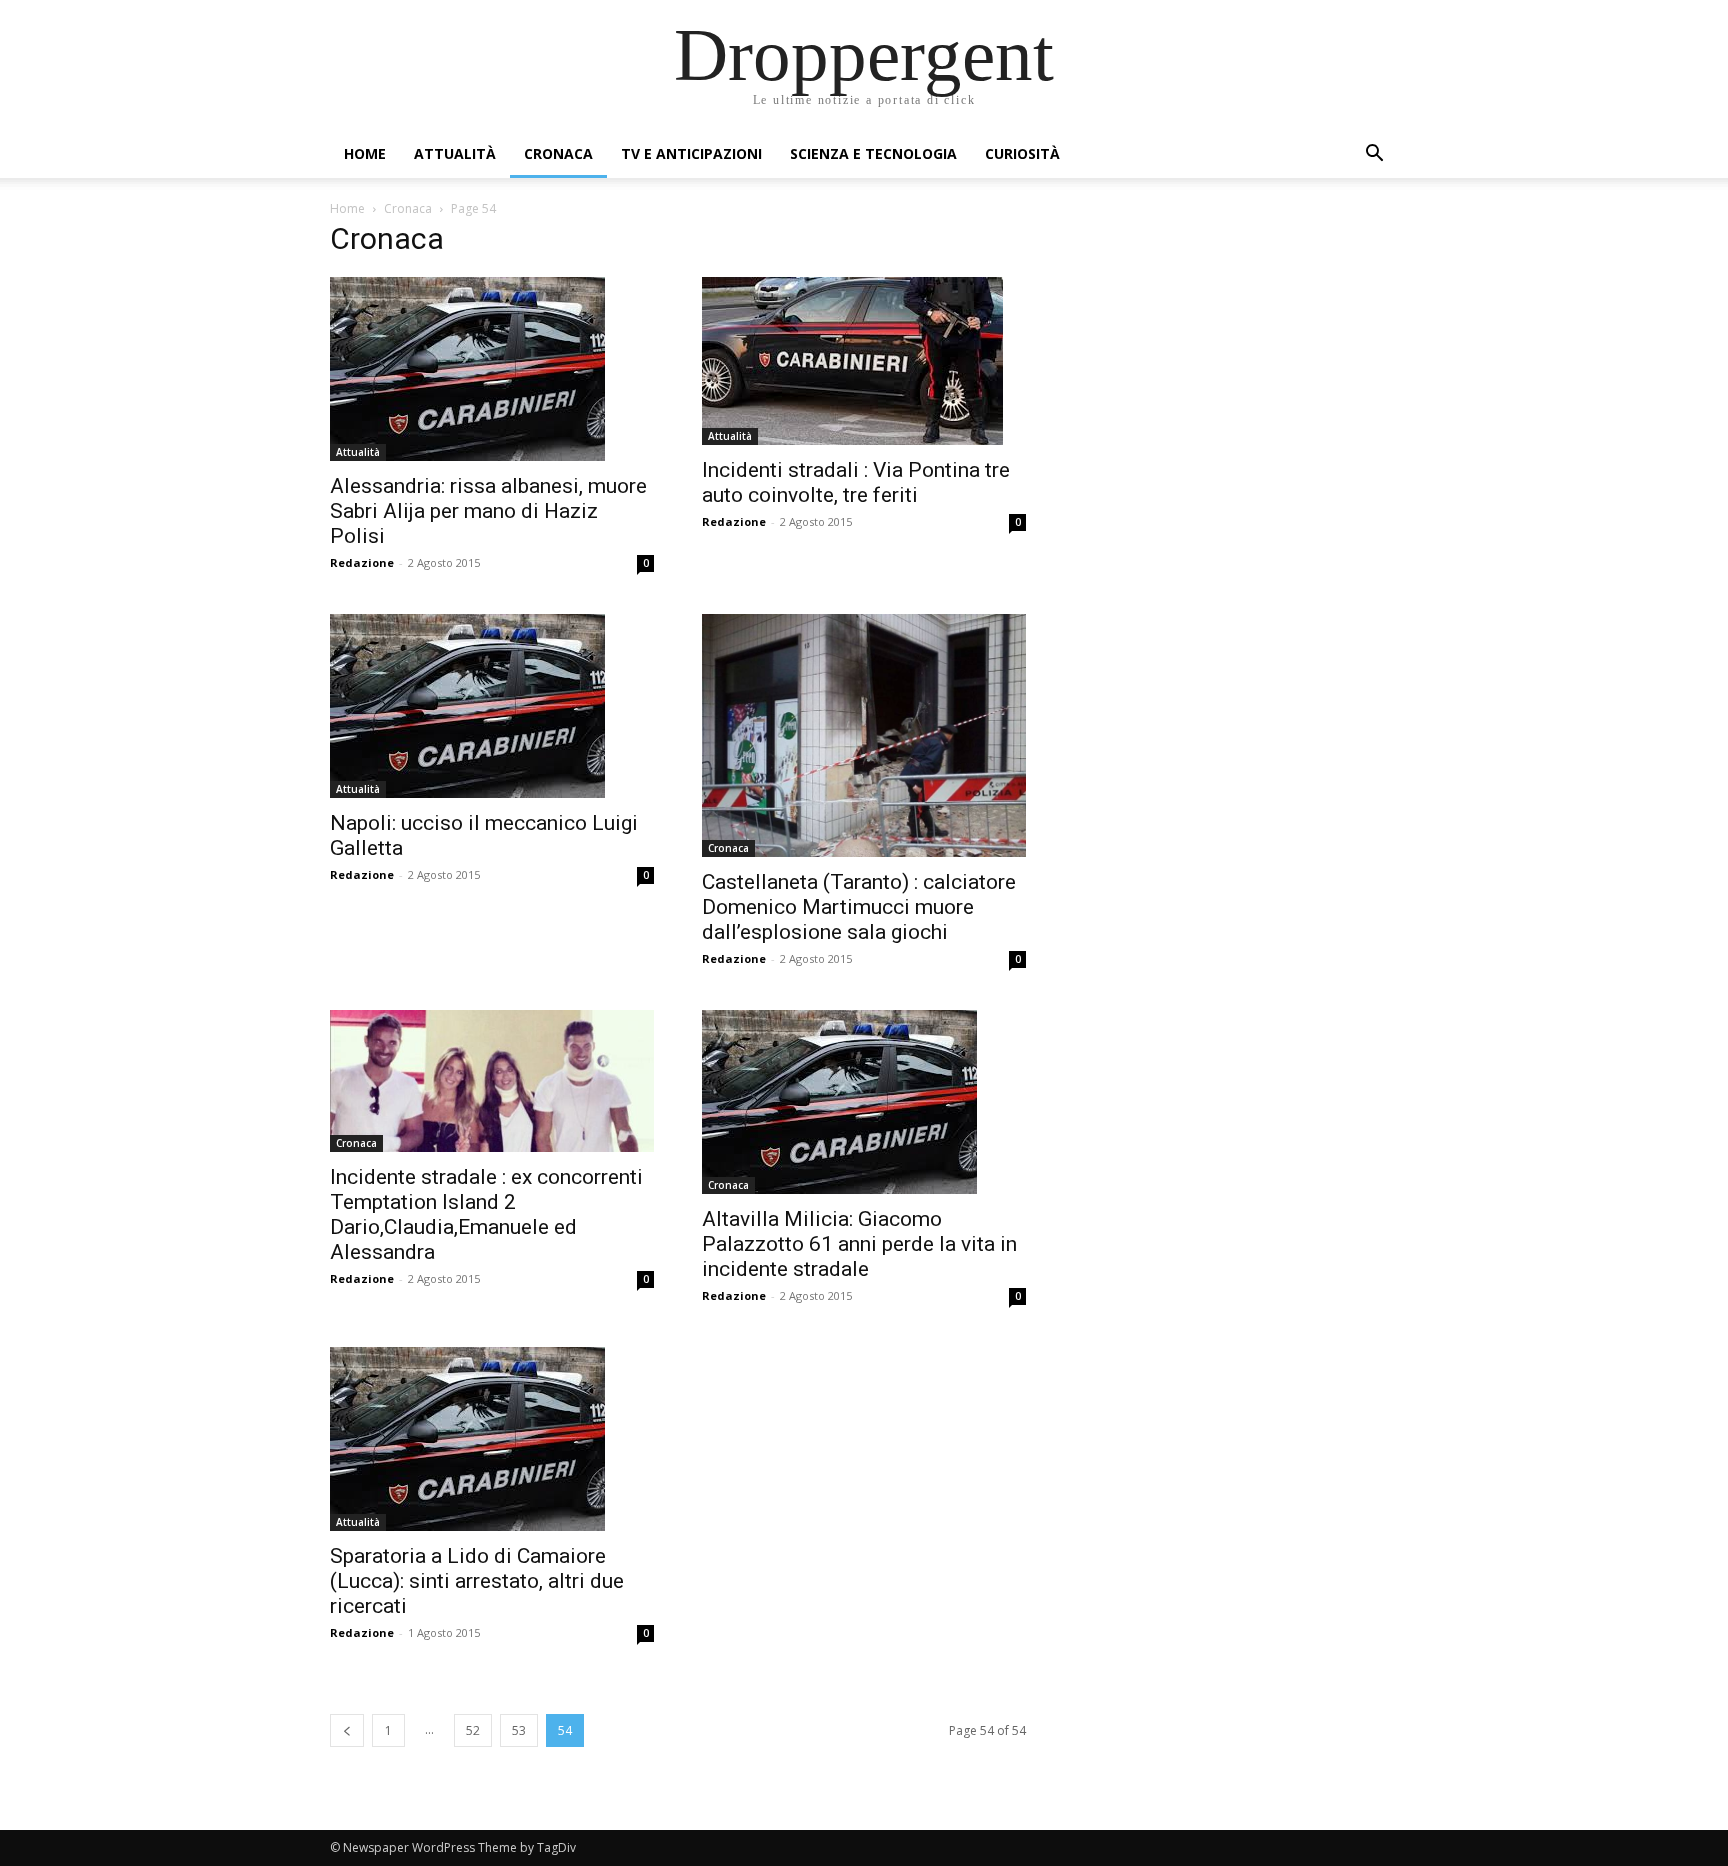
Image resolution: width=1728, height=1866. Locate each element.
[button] (1374, 155)
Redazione (362, 562)
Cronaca (558, 153)
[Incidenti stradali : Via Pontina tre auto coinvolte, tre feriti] (864, 361)
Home (365, 153)
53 (519, 1730)
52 (473, 1730)
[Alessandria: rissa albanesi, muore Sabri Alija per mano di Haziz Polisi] (492, 369)
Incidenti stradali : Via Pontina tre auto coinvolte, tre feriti (856, 482)
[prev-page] (347, 1730)
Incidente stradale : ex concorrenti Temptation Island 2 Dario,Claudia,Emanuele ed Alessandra (486, 1214)
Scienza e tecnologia (873, 153)
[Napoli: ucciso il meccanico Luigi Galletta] (492, 706)
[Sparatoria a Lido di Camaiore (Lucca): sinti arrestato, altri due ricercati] (492, 1439)
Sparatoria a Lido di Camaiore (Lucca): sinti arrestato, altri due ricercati (477, 1581)
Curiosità (1022, 153)
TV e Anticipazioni (691, 153)
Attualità (455, 153)
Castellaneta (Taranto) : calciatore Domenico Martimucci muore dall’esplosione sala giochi (859, 907)
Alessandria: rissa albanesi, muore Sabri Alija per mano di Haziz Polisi (488, 511)
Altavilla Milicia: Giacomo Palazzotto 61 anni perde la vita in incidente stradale (859, 1244)
